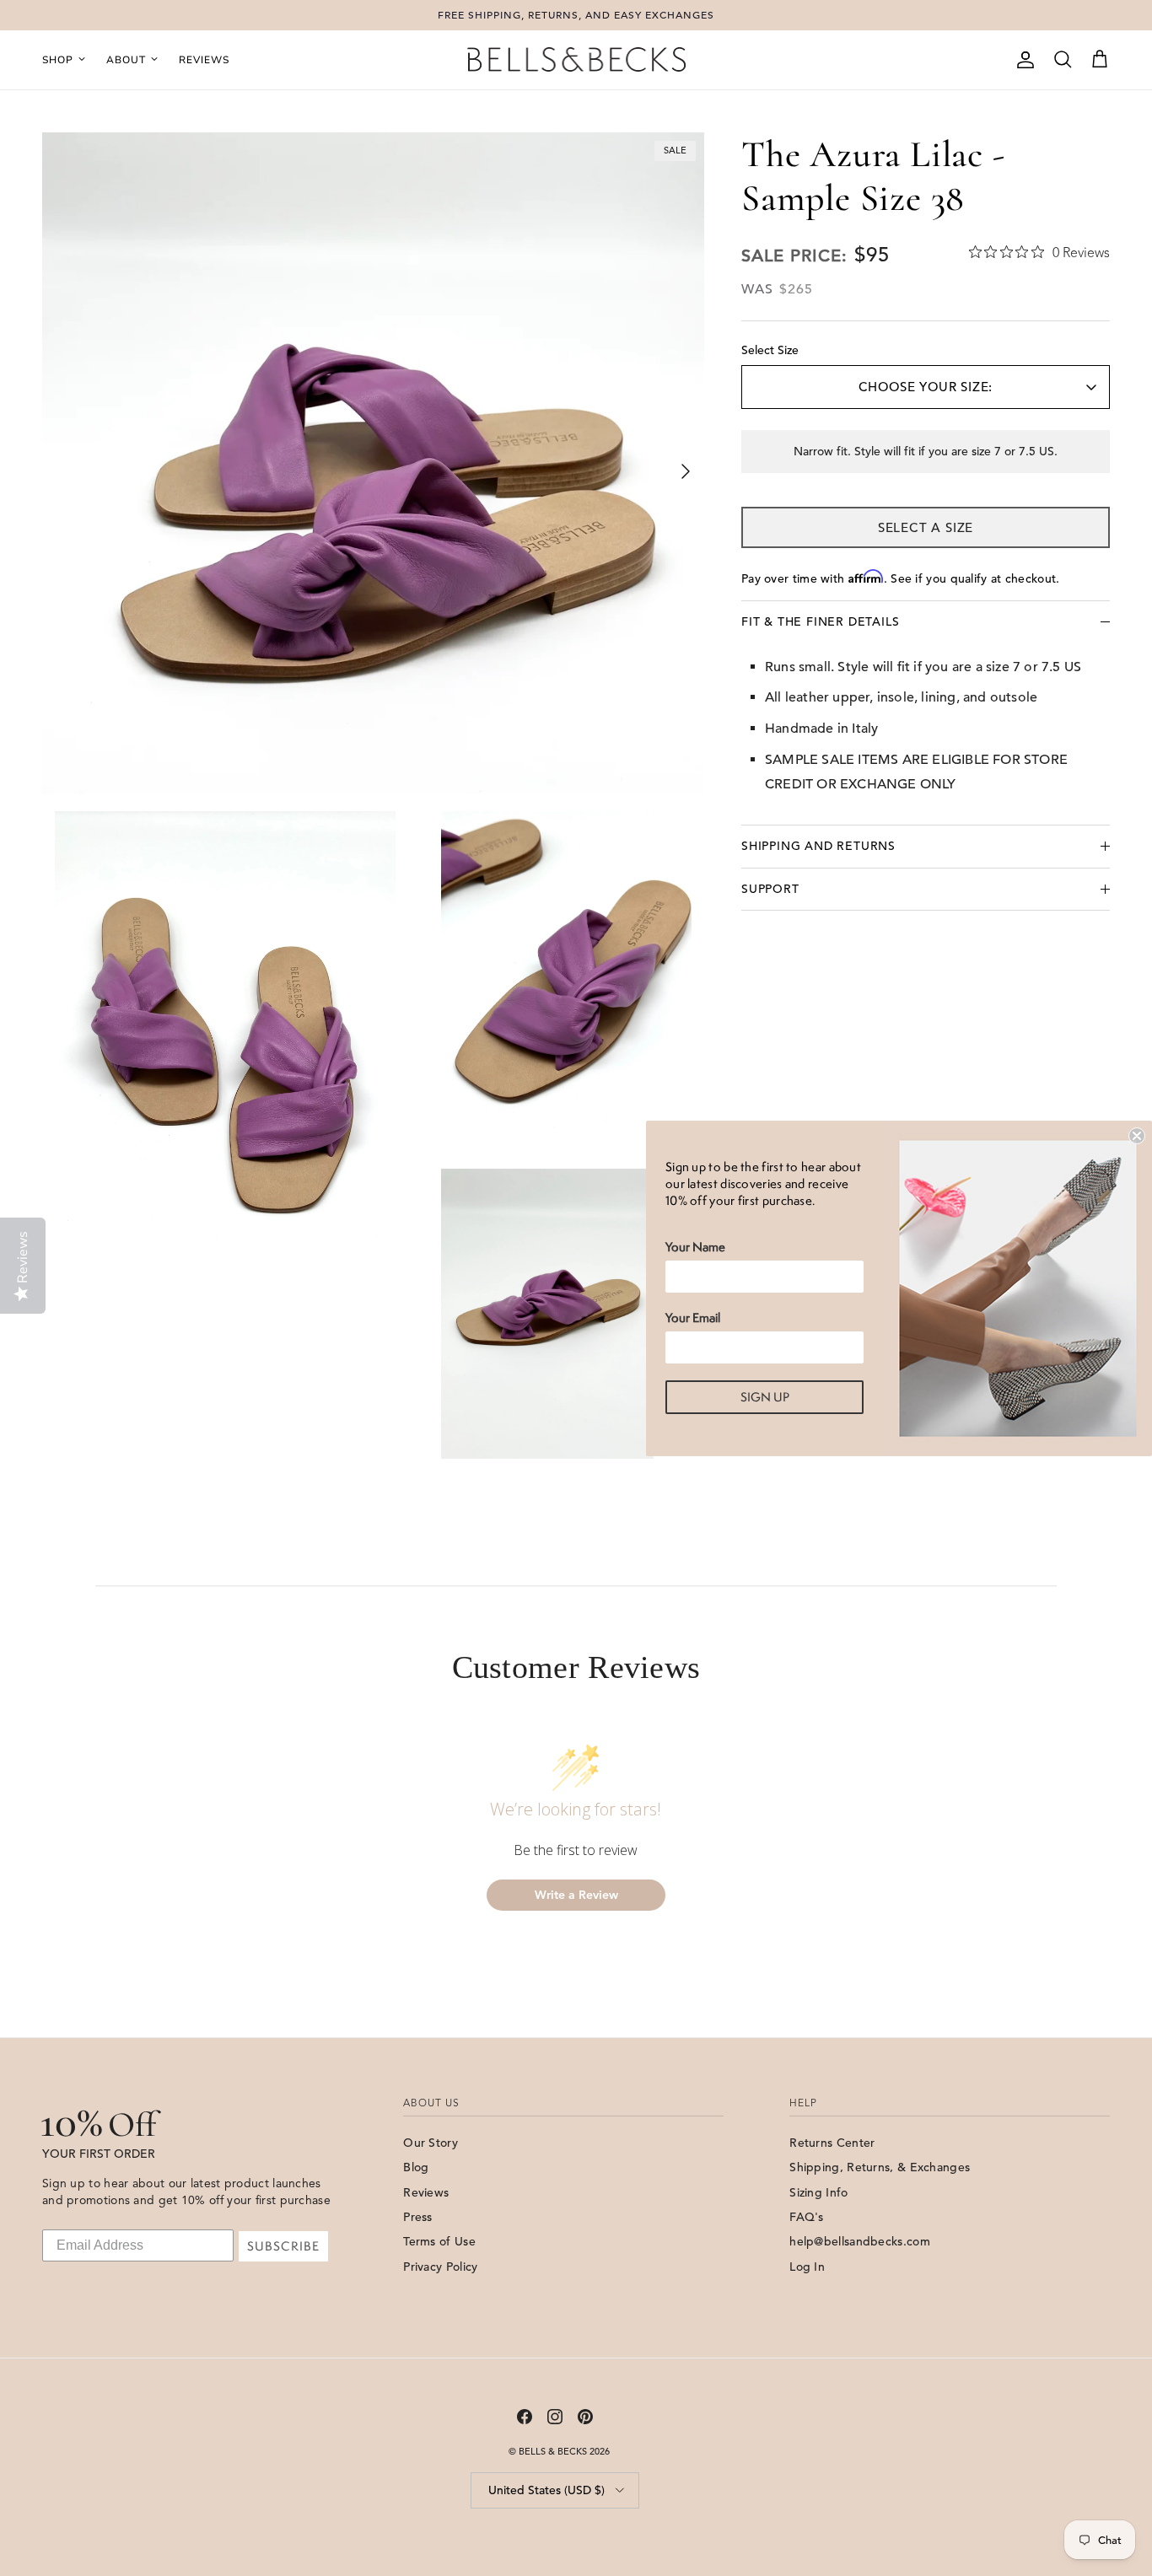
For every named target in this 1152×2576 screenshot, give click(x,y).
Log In (807, 2267)
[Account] (1022, 60)
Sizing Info (818, 2192)
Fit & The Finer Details (820, 621)
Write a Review (576, 1895)
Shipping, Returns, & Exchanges (880, 2167)
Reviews (204, 60)
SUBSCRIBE (283, 2246)
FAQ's (807, 2217)
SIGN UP (765, 1397)
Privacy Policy (440, 2267)
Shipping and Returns (818, 847)
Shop (58, 60)
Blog (416, 2167)
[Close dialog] (1137, 1136)
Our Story (431, 2143)
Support (770, 889)
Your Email (693, 1318)
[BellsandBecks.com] (576, 60)
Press (418, 2217)
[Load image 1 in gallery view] (373, 463)
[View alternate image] (235, 1038)
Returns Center (832, 2143)
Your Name (695, 1247)
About (126, 60)
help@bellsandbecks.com (860, 2241)
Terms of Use (439, 2241)
